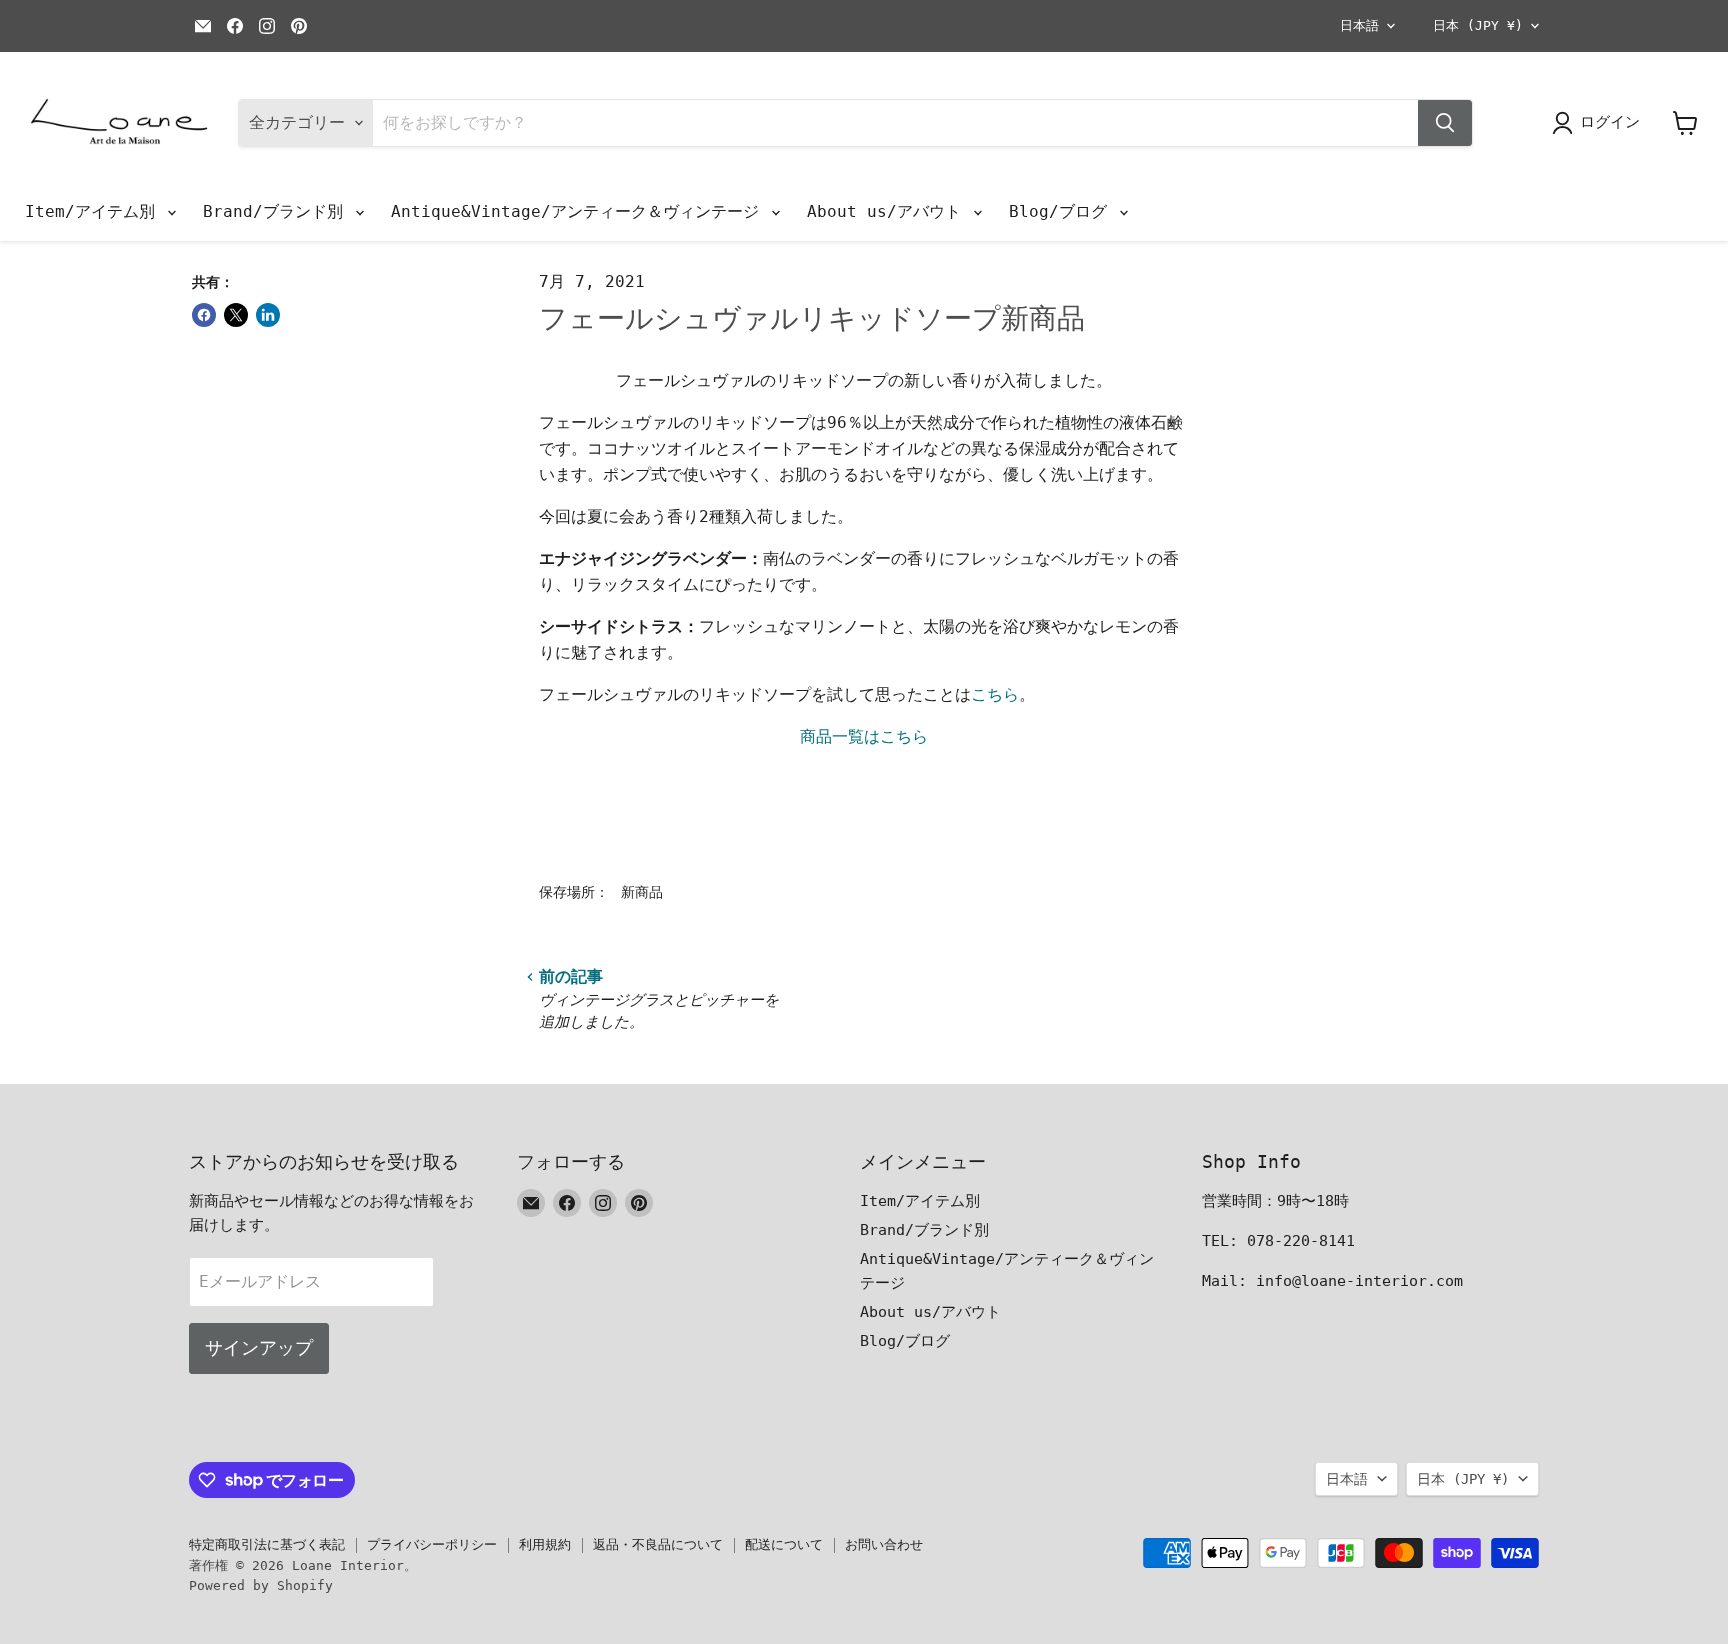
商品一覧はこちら (864, 736)
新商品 (642, 892)
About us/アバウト (889, 211)
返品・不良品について (658, 1544)
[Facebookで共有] (204, 315)
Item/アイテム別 (95, 211)
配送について (784, 1544)
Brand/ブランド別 (278, 211)
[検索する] (1445, 123)
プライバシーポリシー (432, 1544)
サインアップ (259, 1347)
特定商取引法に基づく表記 (267, 1544)
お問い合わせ (884, 1544)
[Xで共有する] (236, 315)
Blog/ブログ (1063, 211)
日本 (1478, 25)
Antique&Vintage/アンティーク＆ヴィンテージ (580, 211)
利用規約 (545, 1544)
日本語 (1359, 25)
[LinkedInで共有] (268, 315)
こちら (995, 694)
